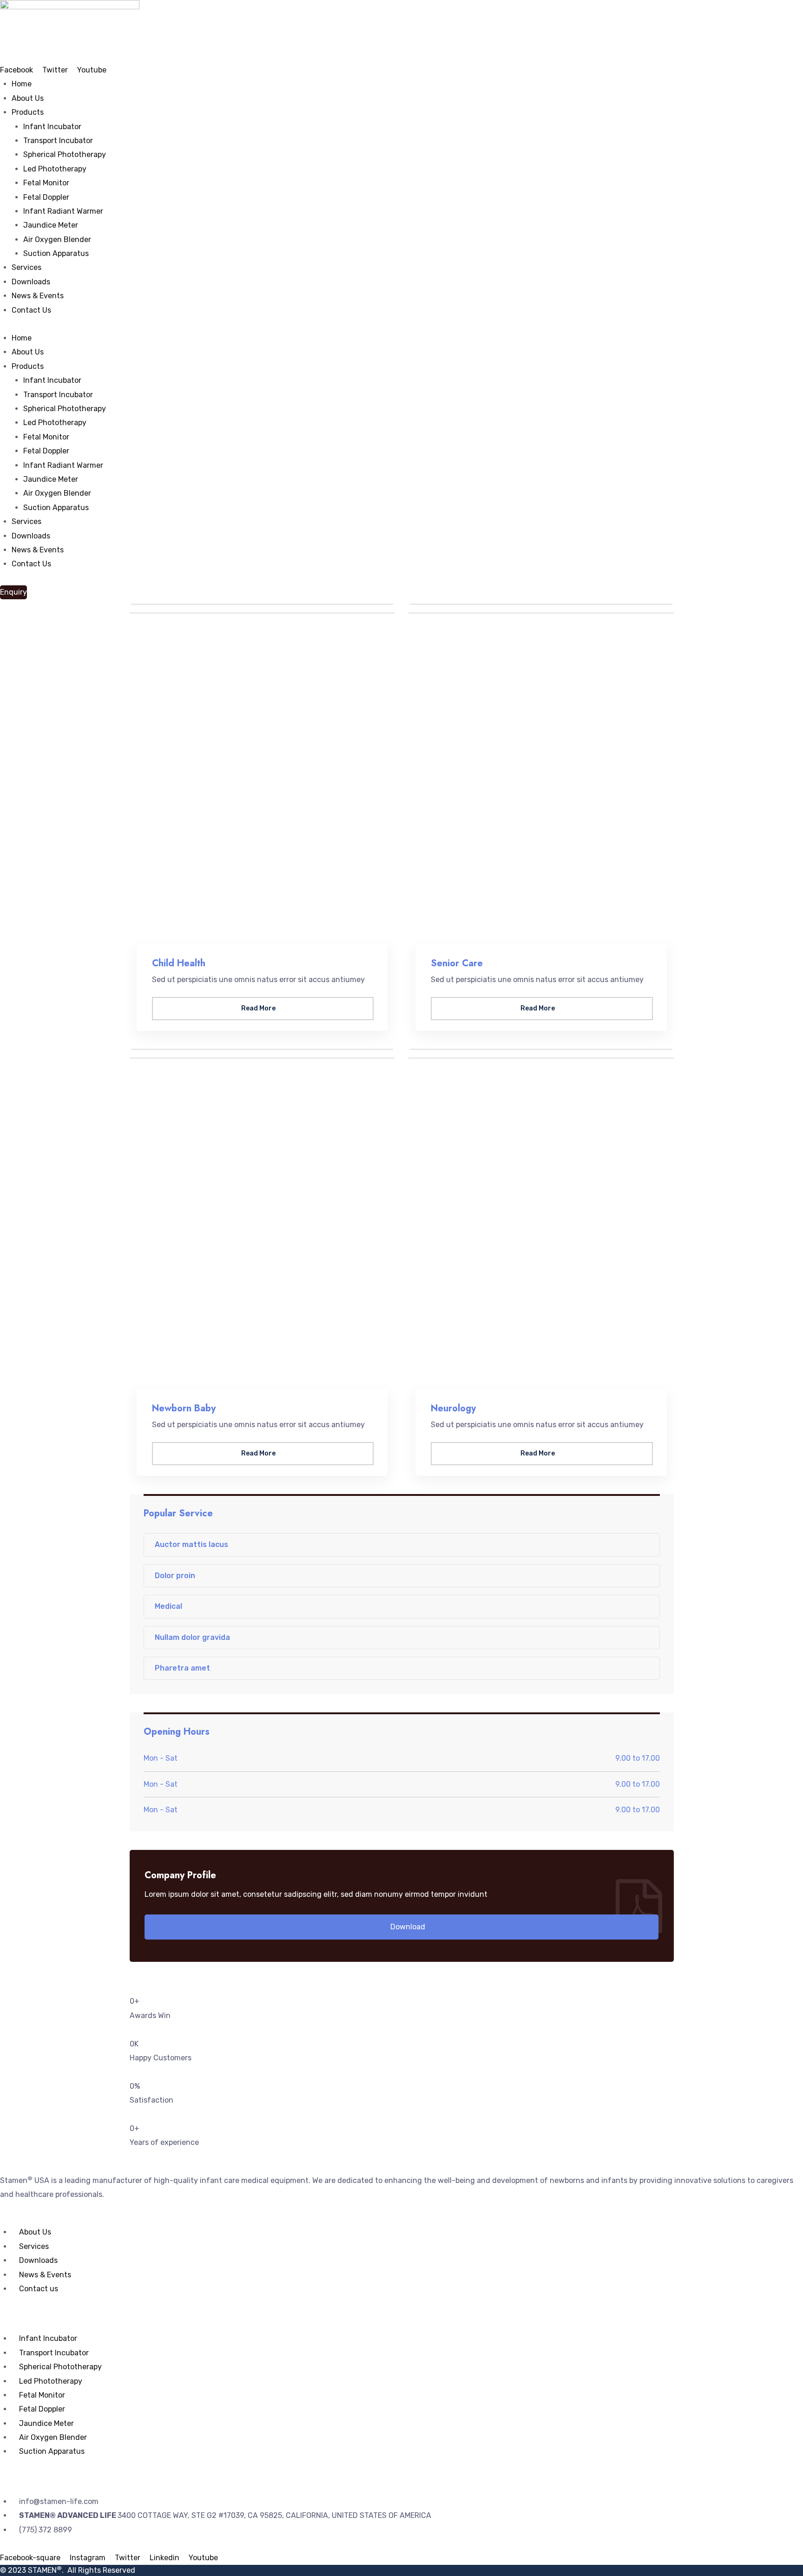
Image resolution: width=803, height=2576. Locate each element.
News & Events (38, 296)
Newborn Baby (184, 1408)
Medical (168, 1606)
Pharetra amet (182, 1668)
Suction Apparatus (56, 253)
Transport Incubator (58, 141)
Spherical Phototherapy (65, 154)
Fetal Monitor (46, 183)
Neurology (453, 1408)
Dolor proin (175, 1576)
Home (22, 84)
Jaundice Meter (51, 225)
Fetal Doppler (46, 197)
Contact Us (31, 310)
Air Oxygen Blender (57, 239)
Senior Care (457, 963)
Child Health (179, 963)
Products (28, 112)
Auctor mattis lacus (191, 1544)
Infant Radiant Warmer (63, 211)
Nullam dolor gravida (192, 1637)
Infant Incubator (52, 127)
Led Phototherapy (55, 169)
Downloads (31, 282)
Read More (259, 1008)
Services (26, 267)
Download (407, 1927)
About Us (28, 98)
